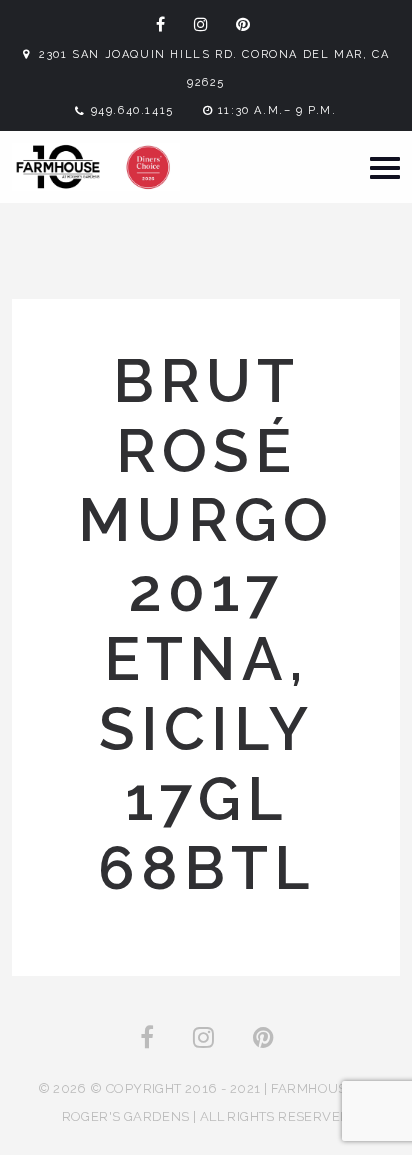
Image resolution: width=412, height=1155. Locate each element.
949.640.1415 (132, 110)
